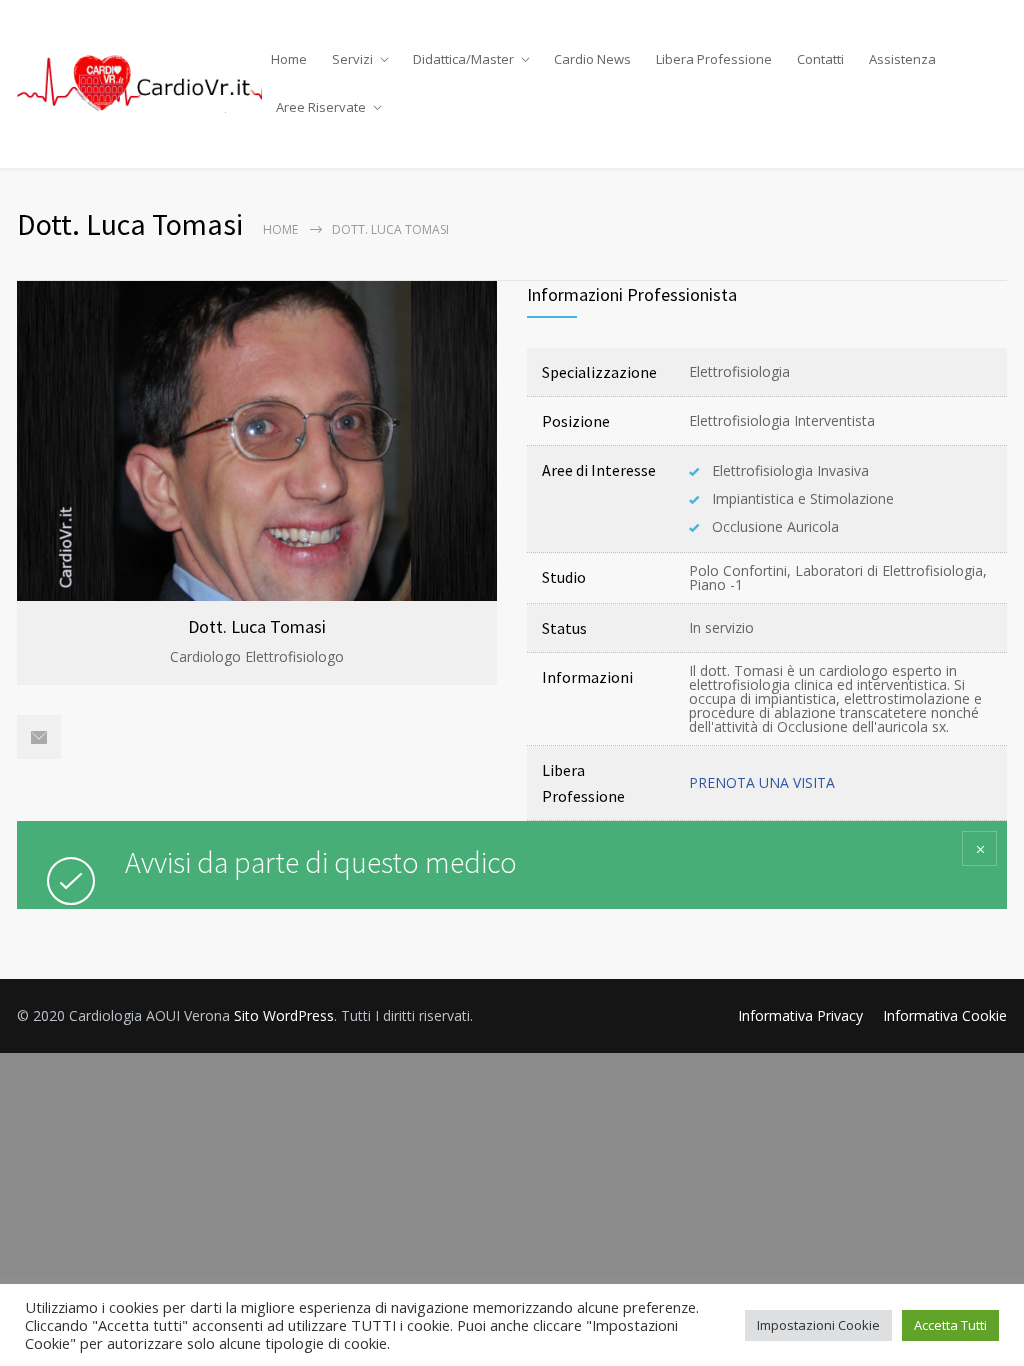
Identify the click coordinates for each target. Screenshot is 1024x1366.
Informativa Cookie (945, 1015)
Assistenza (902, 59)
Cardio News (592, 59)
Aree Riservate (321, 107)
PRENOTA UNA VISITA (762, 782)
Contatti (820, 59)
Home (289, 59)
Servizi (352, 59)
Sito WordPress (284, 1015)
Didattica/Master (463, 59)
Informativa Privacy (800, 1015)
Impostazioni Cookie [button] (818, 1325)
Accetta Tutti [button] (950, 1325)
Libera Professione (714, 59)
